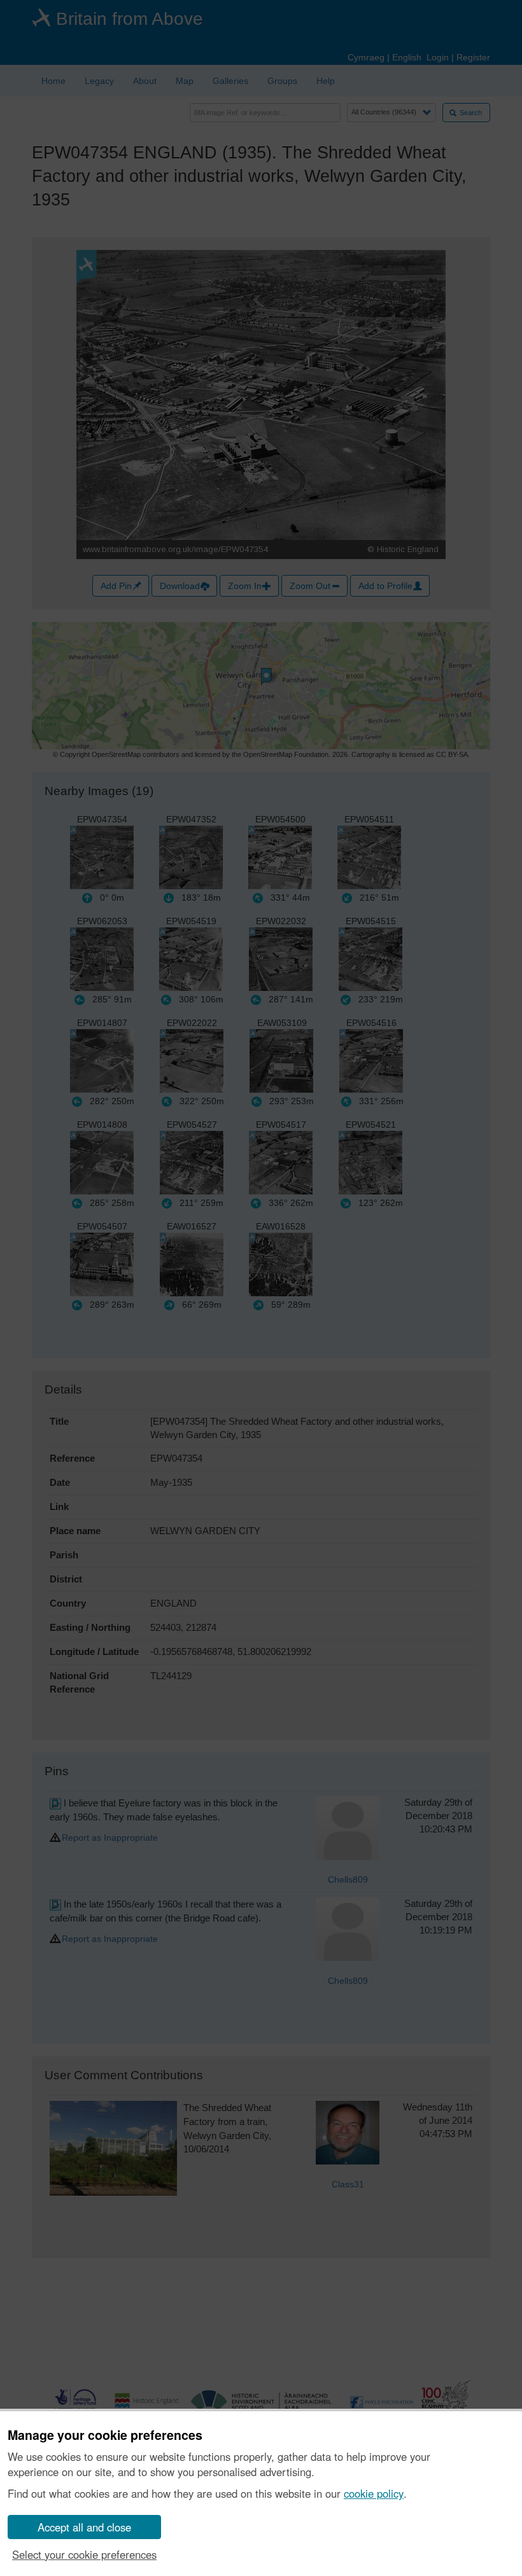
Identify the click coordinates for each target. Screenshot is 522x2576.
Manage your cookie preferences (105, 2435)
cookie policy (374, 2493)
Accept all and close (84, 2527)
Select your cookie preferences (84, 2554)
